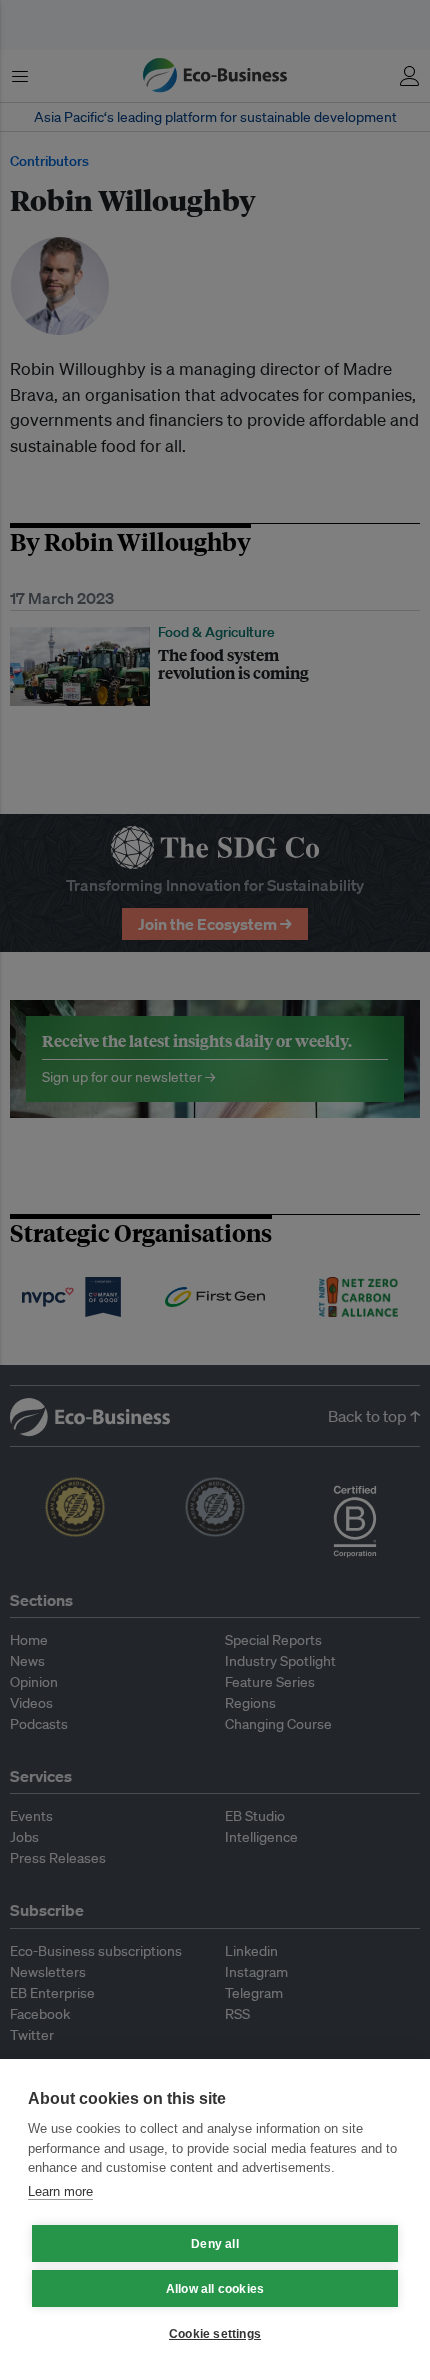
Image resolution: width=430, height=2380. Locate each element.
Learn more (60, 2191)
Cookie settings (215, 2334)
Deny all (215, 2244)
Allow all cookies (215, 2289)
